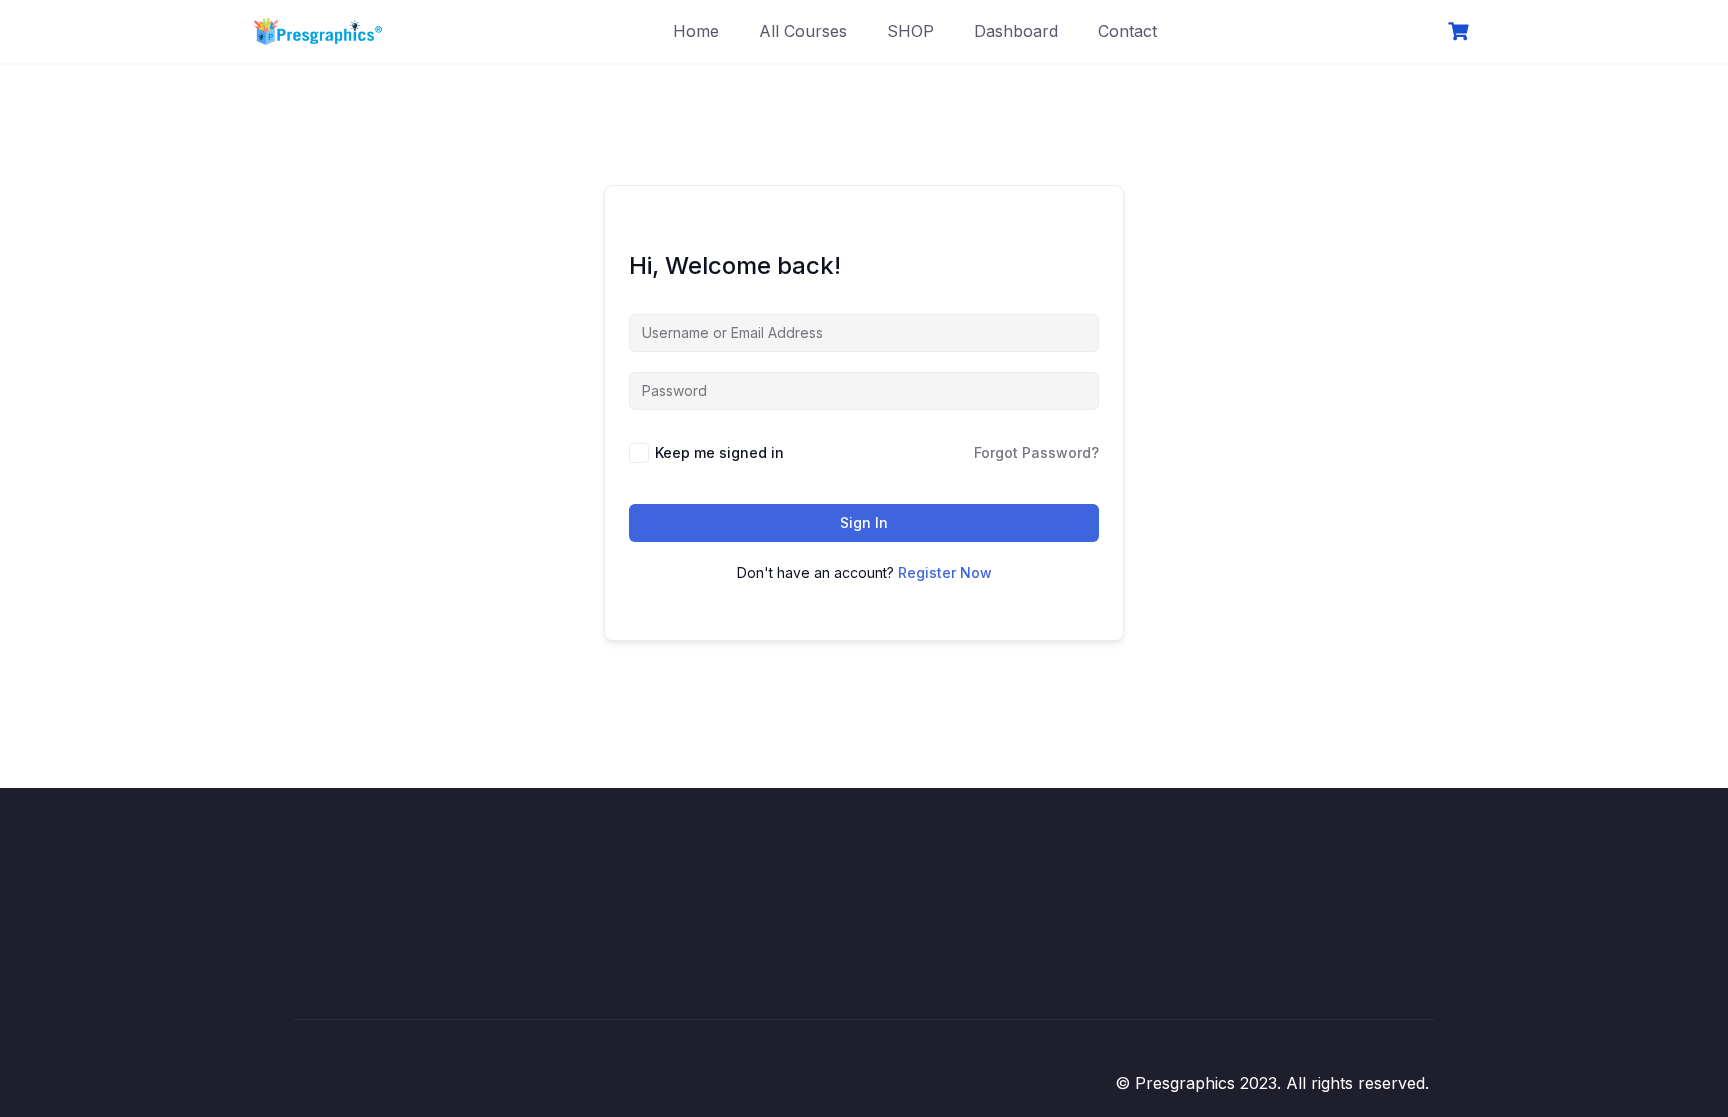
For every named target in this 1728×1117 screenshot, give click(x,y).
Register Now (945, 572)
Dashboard (1016, 31)
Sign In (864, 522)
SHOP (910, 31)
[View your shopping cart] (1461, 31)
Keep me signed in (719, 452)
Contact (1127, 31)
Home (696, 31)
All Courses (803, 31)
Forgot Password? (1036, 452)
